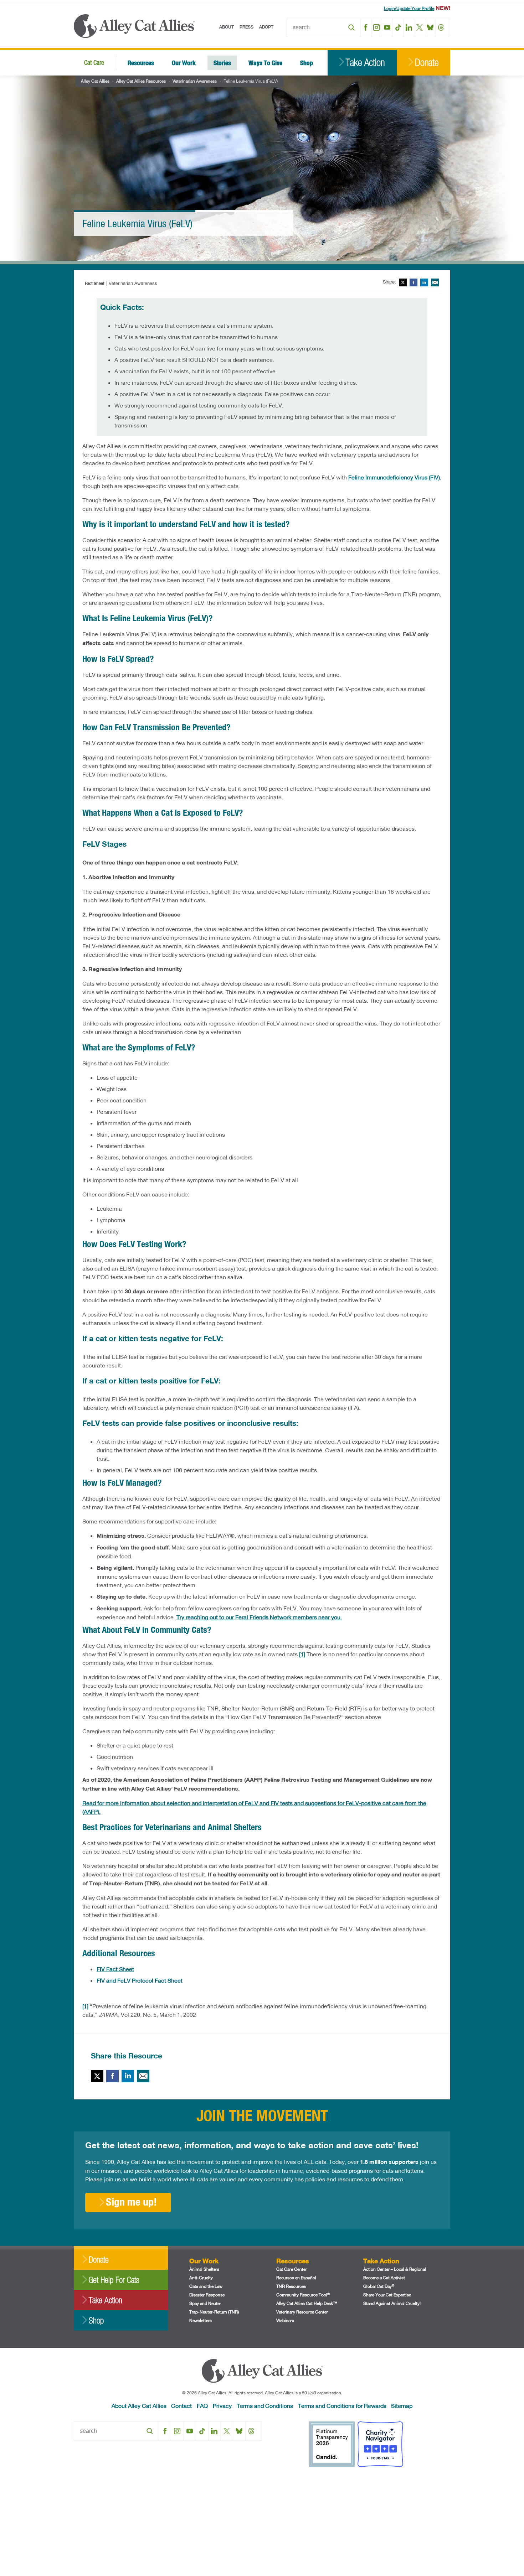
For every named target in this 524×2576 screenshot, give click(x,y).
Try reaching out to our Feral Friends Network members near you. (259, 1617)
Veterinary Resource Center (302, 2312)
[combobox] (324, 27)
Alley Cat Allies (95, 81)
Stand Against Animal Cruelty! (392, 2303)
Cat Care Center (292, 2269)
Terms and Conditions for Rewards (342, 2406)
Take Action (365, 63)
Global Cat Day (379, 2286)
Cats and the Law (206, 2286)
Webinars (285, 2320)
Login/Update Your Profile (409, 8)
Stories (222, 63)
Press (246, 27)
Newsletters (201, 2320)
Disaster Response (207, 2295)
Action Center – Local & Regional (395, 2269)
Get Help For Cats (114, 2280)
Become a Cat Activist (384, 2278)
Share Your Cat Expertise (387, 2295)
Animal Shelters (204, 2269)
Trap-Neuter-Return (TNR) (214, 2312)
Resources (141, 63)
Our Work (184, 63)
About (227, 27)
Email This (435, 282)
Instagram (377, 27)
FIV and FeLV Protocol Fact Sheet (140, 1980)
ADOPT (266, 27)
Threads (441, 27)
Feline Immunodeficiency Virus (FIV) (394, 477)
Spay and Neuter (205, 2303)
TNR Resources (291, 2286)
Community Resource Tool (303, 2295)
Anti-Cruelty (201, 2278)
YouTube (387, 27)
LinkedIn (409, 27)
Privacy (222, 2406)
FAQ (202, 2406)
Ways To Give (265, 63)
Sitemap (402, 2406)
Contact (181, 2406)
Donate (427, 63)
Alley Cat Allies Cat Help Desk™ (307, 2303)
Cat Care (94, 63)
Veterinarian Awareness (195, 81)
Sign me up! (131, 2202)
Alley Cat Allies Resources (141, 81)
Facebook (366, 27)
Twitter (403, 282)
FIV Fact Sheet (115, 1969)
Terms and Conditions (265, 2406)
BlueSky (430, 27)
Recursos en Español (296, 2278)
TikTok (398, 27)
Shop (307, 63)
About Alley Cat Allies (139, 2406)
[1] (302, 1654)
